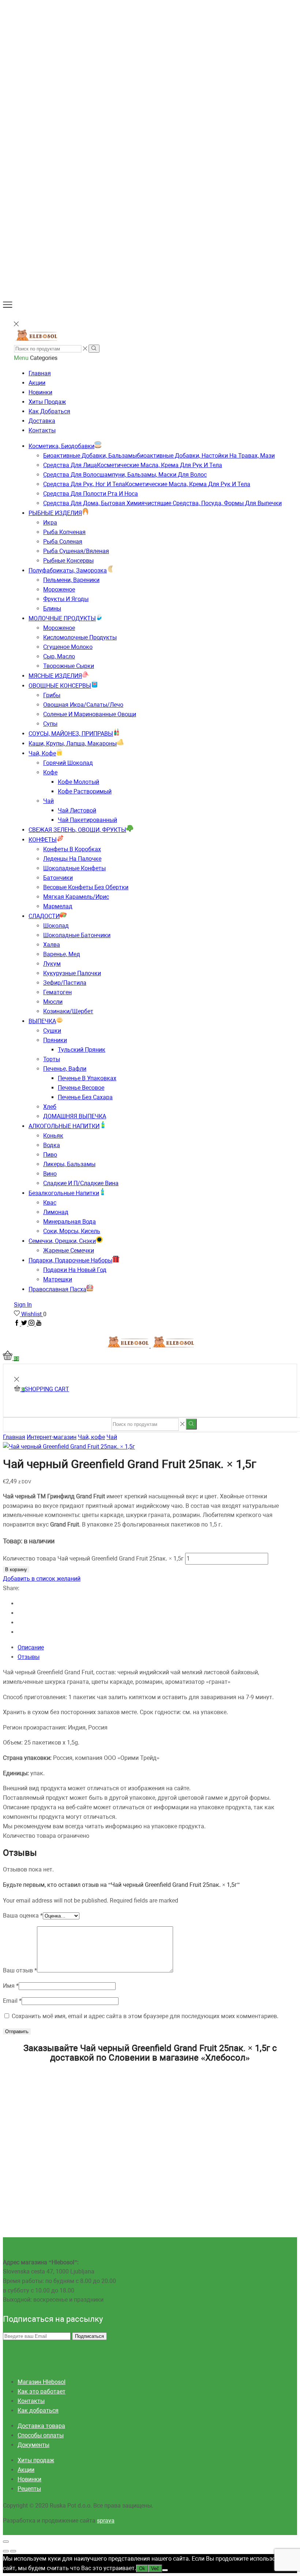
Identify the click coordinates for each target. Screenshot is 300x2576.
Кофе (50, 772)
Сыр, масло (59, 656)
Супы (50, 724)
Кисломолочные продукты (80, 637)
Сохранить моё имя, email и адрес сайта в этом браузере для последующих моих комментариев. (145, 2016)
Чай (48, 801)
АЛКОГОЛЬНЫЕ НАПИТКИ (64, 1126)
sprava (106, 2521)
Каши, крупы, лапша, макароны (73, 743)
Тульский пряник (82, 1050)
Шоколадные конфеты (74, 868)
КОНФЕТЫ (43, 840)
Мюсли (53, 1002)
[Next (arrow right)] (13, 2551)
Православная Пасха (57, 1289)
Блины (52, 609)
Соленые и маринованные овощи (90, 714)
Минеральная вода (70, 1222)
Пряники (55, 1040)
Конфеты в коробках (72, 849)
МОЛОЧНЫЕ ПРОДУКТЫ (62, 618)
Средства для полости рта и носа (91, 494)
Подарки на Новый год (75, 1270)
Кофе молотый (78, 782)
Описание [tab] (31, 1647)
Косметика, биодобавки (61, 446)
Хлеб (50, 1107)
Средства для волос (125, 475)
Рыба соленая (63, 542)
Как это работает (42, 2391)
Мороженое (59, 589)
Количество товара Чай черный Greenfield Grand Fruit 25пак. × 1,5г (93, 1559)
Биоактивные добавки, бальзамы (159, 456)
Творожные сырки (69, 666)
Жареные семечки (69, 1251)
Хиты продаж (47, 402)
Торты (52, 1059)
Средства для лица (133, 465)
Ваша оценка (23, 1916)
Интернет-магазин (52, 1437)
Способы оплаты (41, 2435)
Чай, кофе (42, 753)
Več (155, 2569)
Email (12, 2001)
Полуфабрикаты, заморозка (68, 570)
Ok (142, 2569)
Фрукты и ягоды (66, 599)
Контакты (42, 430)
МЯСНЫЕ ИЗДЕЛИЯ (55, 676)
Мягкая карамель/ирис (76, 897)
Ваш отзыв (20, 1970)
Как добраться (49, 411)
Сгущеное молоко (68, 647)
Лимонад (56, 1212)
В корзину (16, 1569)
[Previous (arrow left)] (6, 2551)
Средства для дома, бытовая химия (162, 503)
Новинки (40, 392)
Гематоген (57, 992)
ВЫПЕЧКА (42, 1021)
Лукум (52, 964)
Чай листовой (77, 810)
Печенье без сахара (85, 1097)
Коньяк (53, 1136)
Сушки (52, 1031)
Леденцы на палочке (72, 859)
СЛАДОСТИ (44, 916)
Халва (52, 945)
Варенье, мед (62, 954)
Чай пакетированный (87, 820)
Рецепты (29, 2489)
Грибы (52, 695)
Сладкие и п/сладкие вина (81, 1183)
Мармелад (58, 906)
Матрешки (58, 1279)
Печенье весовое (81, 1088)
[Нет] (165, 2570)
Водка (52, 1145)
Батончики (58, 878)
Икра (50, 523)
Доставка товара (41, 2426)
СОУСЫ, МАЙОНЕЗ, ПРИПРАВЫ (71, 734)
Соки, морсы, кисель (72, 1231)
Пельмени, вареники (71, 580)
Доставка (42, 421)
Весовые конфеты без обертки (86, 887)
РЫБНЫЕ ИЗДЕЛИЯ (55, 513)
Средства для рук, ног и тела (147, 484)
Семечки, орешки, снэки (62, 1241)
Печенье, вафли (65, 1069)
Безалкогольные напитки (64, 1193)
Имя (11, 1986)
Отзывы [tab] (29, 1657)
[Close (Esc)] (6, 2542)
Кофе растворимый (85, 791)
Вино (50, 1174)
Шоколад (56, 926)
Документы (33, 2445)
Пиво (50, 1155)
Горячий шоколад (68, 763)
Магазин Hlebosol (42, 2382)
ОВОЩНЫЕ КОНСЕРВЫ (60, 686)
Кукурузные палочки (72, 973)
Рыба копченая (64, 532)
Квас (50, 1203)
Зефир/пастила (65, 983)
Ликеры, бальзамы (69, 1164)
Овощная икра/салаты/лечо (83, 705)
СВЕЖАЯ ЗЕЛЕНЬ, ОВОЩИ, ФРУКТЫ (77, 830)
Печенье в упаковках (87, 1078)
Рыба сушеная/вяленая (76, 551)
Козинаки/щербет (68, 1011)
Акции (37, 383)
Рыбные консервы (68, 561)
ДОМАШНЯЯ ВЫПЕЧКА (75, 1116)
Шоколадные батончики (77, 935)
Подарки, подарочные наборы (70, 1260)
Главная (40, 373)
